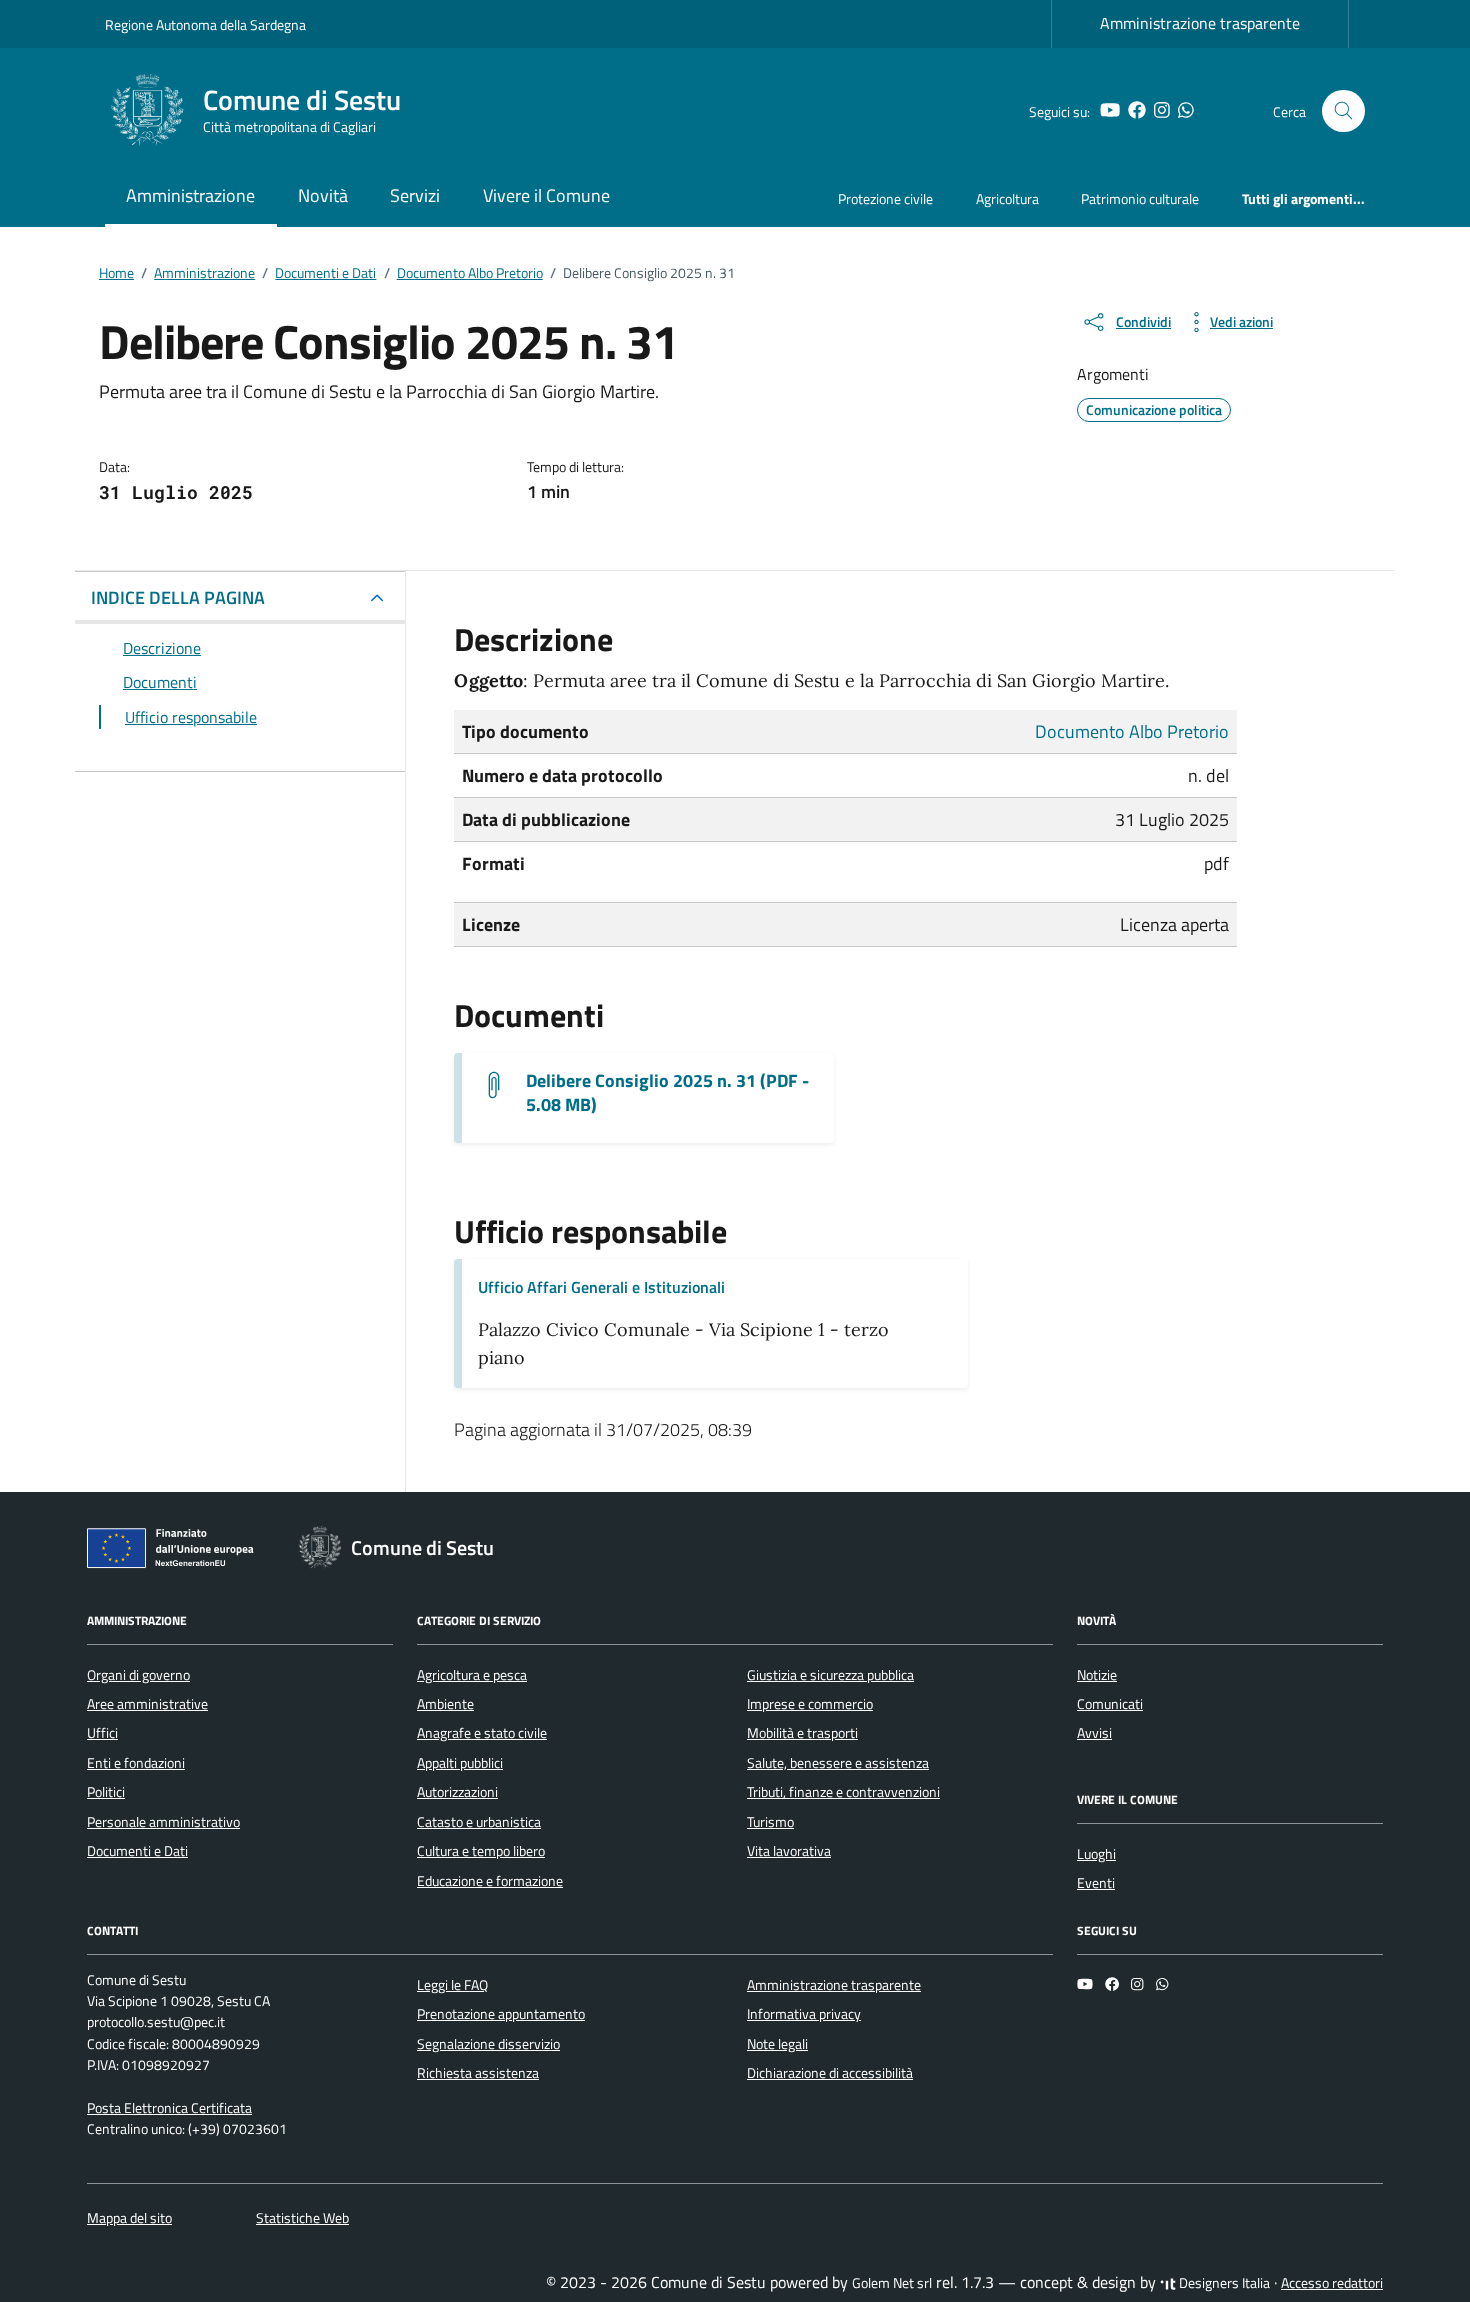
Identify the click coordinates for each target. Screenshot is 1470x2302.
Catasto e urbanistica (479, 1822)
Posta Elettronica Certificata (169, 2108)
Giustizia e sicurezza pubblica (830, 1675)
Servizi (415, 195)
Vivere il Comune (546, 195)
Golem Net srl (892, 2283)
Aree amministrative (147, 1704)
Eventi (1096, 1883)
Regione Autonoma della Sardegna (205, 24)
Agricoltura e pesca (472, 1675)
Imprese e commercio (810, 1704)
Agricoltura (1007, 198)
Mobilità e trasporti (802, 1733)
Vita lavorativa (789, 1851)
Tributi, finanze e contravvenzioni (843, 1792)
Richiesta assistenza (478, 2073)
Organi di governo (138, 1675)
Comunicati (1110, 1704)
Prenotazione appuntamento (501, 2014)
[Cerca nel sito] (1343, 111)
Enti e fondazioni (136, 1763)
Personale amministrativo (163, 1822)
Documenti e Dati (137, 1851)
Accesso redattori (1332, 2283)
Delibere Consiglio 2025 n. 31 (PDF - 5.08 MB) (667, 1093)
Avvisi (1094, 1733)
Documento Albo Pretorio (1132, 731)
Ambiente (445, 1704)
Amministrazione (190, 195)
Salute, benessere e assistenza (838, 1763)
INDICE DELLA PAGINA (178, 597)
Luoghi (1096, 1854)
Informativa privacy (804, 2014)
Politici (106, 1792)
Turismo (770, 1822)
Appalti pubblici (460, 1763)
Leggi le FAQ (452, 1985)
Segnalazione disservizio (488, 2044)
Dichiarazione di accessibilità (830, 2073)
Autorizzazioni (457, 1792)
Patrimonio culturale (1140, 198)
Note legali (777, 2044)
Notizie (1097, 1675)
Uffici (102, 1733)
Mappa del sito (129, 2218)
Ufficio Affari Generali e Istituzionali (601, 1287)
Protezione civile (885, 198)
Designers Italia (1223, 2283)
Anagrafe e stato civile (482, 1733)
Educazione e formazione (490, 1881)
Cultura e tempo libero (481, 1851)
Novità (323, 195)
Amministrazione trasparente (1200, 23)
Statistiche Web (302, 2218)
